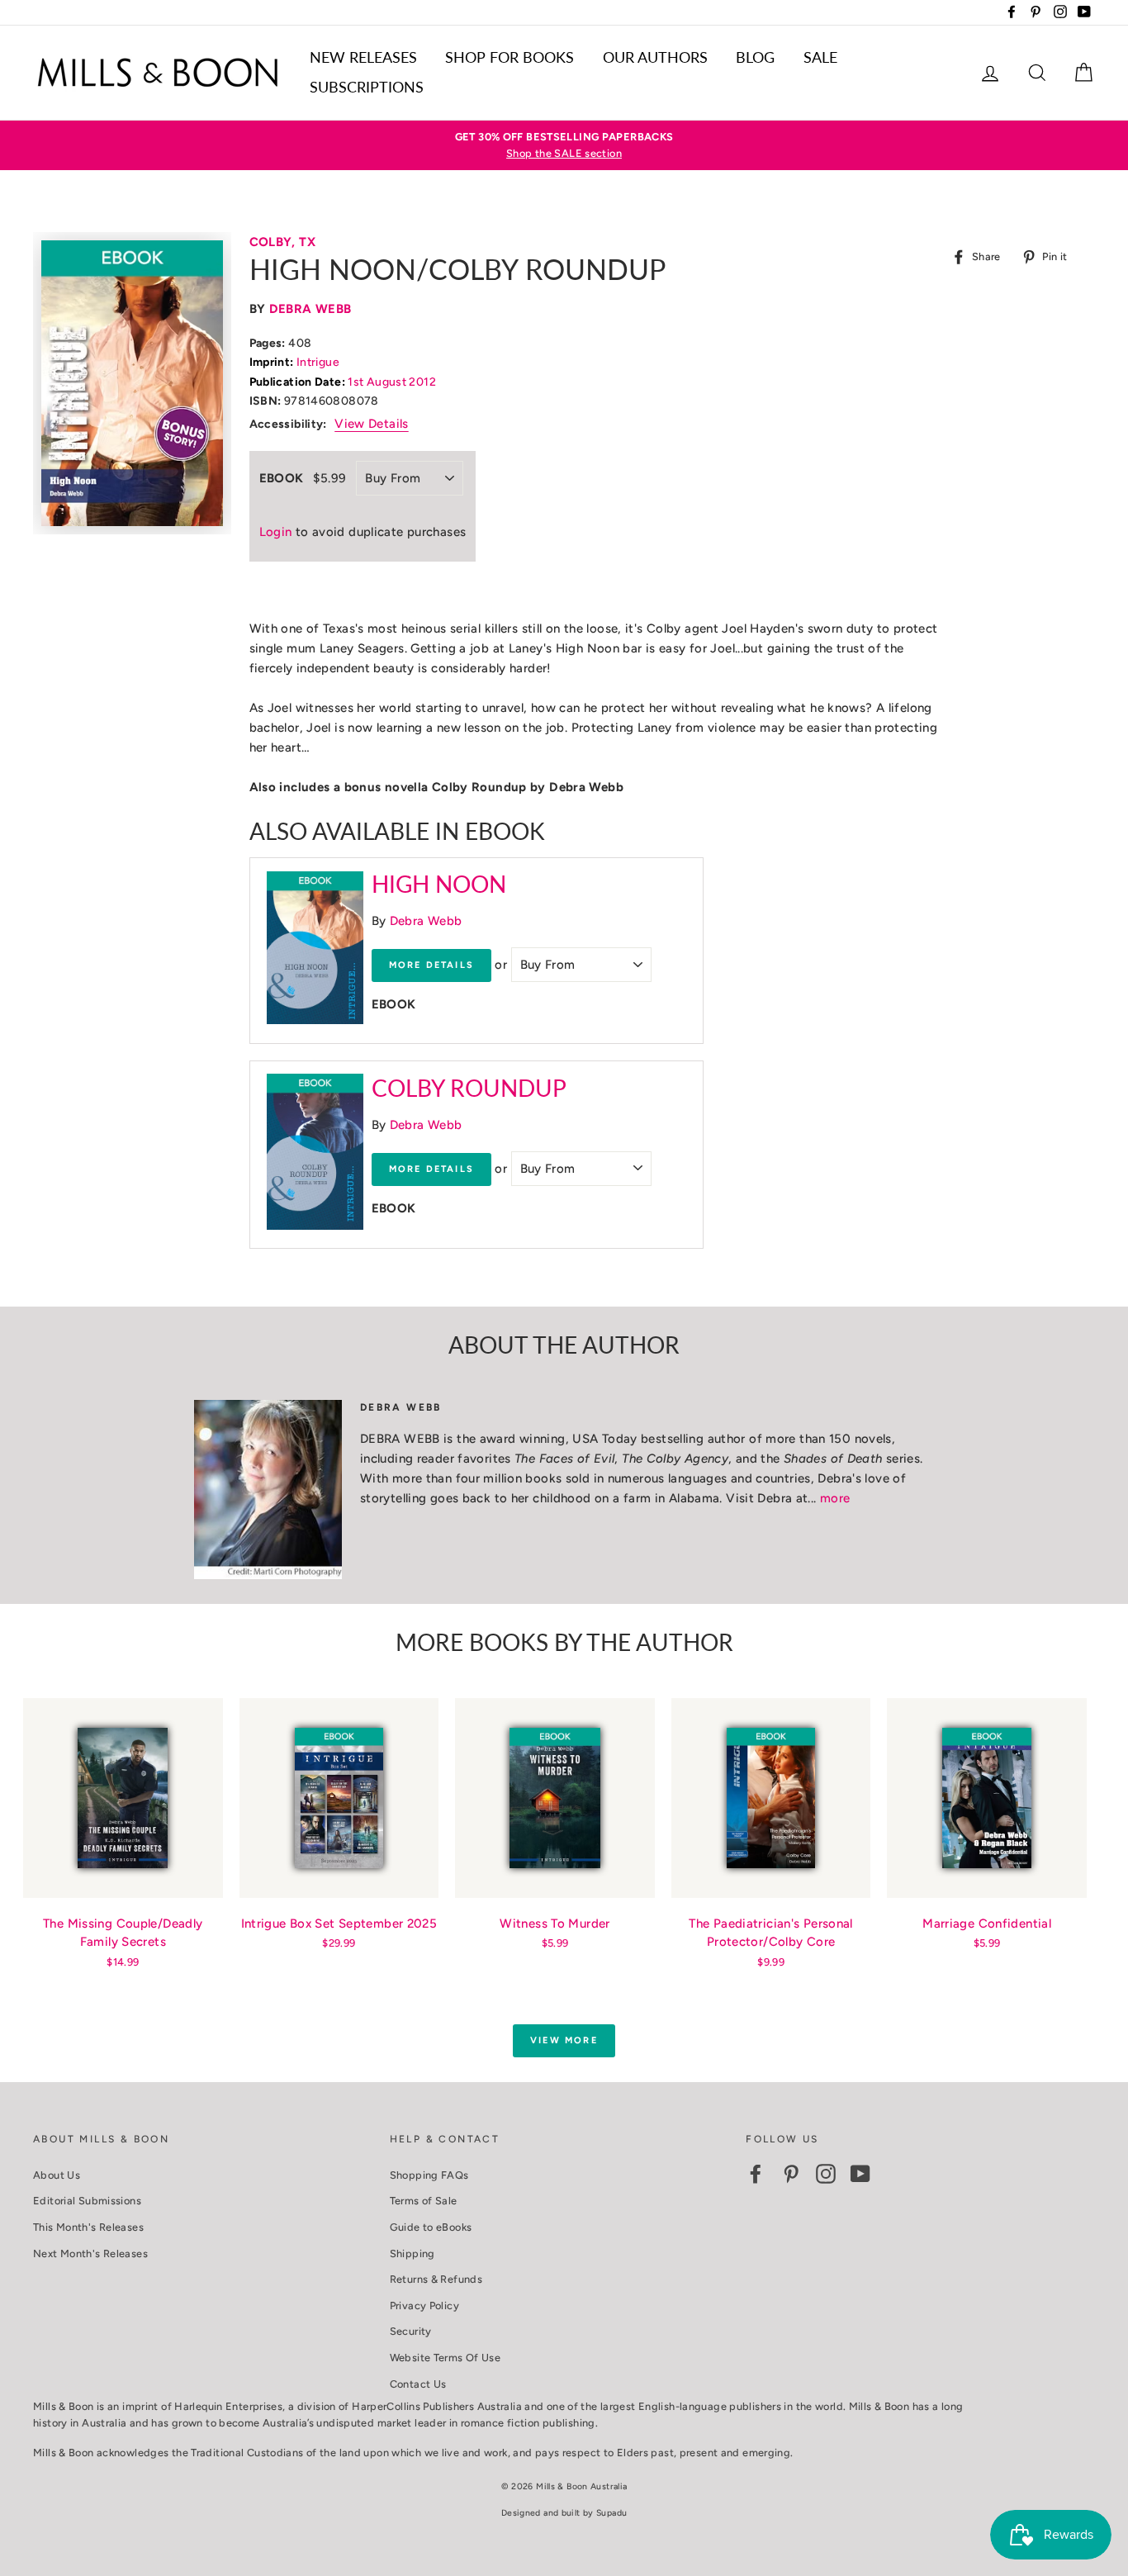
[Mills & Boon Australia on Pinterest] (791, 2174)
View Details (372, 424)
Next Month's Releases (90, 2253)
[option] (564, 146)
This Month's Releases (88, 2227)
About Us (57, 2175)
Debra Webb (310, 309)
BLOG (755, 57)
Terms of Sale (424, 2201)
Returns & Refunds (436, 2279)
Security (411, 2331)
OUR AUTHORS (655, 57)
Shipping (412, 2253)
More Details (431, 965)
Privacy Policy (424, 2306)
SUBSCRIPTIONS (367, 87)
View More (564, 2040)
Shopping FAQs (429, 2175)
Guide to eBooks (431, 2227)
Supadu (611, 2513)
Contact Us (418, 2384)
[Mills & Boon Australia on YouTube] (860, 2174)
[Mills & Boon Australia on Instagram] (826, 2174)
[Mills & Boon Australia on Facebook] (756, 2174)
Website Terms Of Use (446, 2358)
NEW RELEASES (363, 57)
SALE (820, 57)
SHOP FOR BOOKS (509, 57)
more (835, 1498)
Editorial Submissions (87, 2201)
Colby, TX (282, 242)
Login (276, 532)
